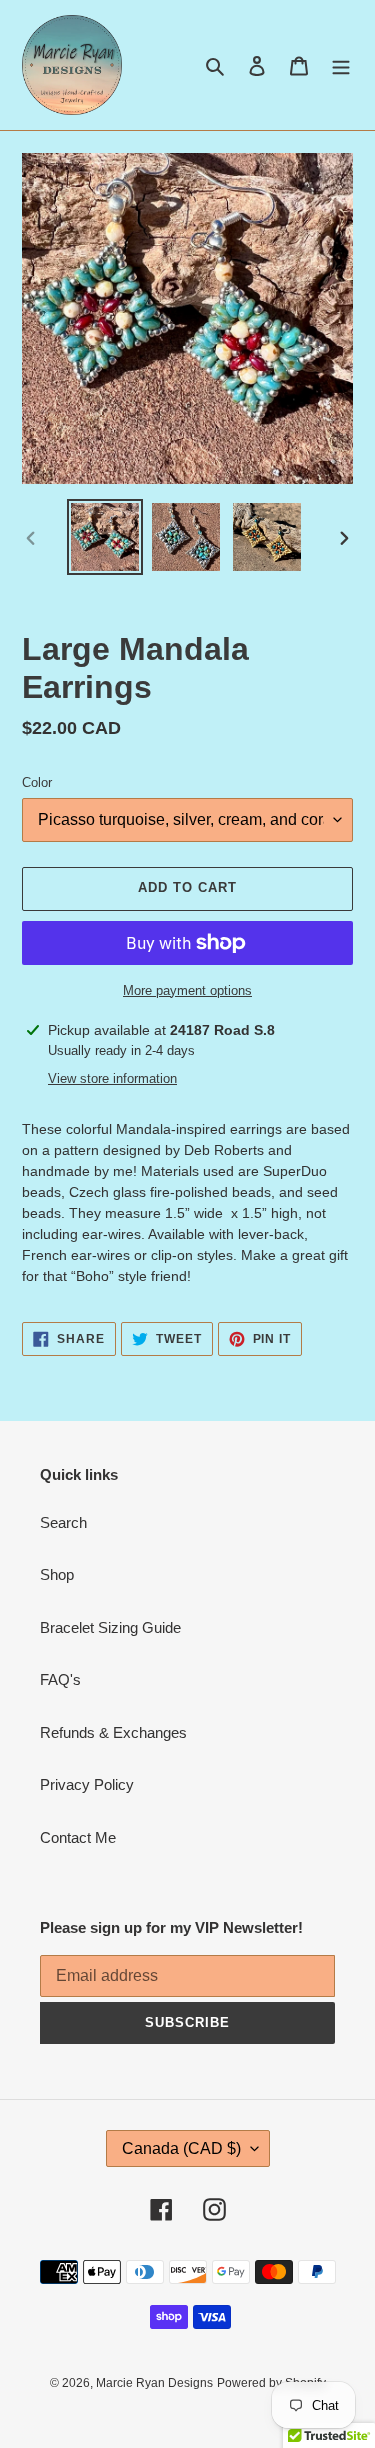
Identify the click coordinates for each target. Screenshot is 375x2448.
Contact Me (78, 1837)
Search (63, 1522)
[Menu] (341, 65)
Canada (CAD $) (181, 2148)
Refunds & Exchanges (113, 1732)
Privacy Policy (87, 1784)
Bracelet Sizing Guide (110, 1627)
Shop (57, 1574)
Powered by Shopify (271, 2383)
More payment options (187, 990)
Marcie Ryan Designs (154, 2383)
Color (37, 782)
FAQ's (60, 1679)
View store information (112, 1078)
